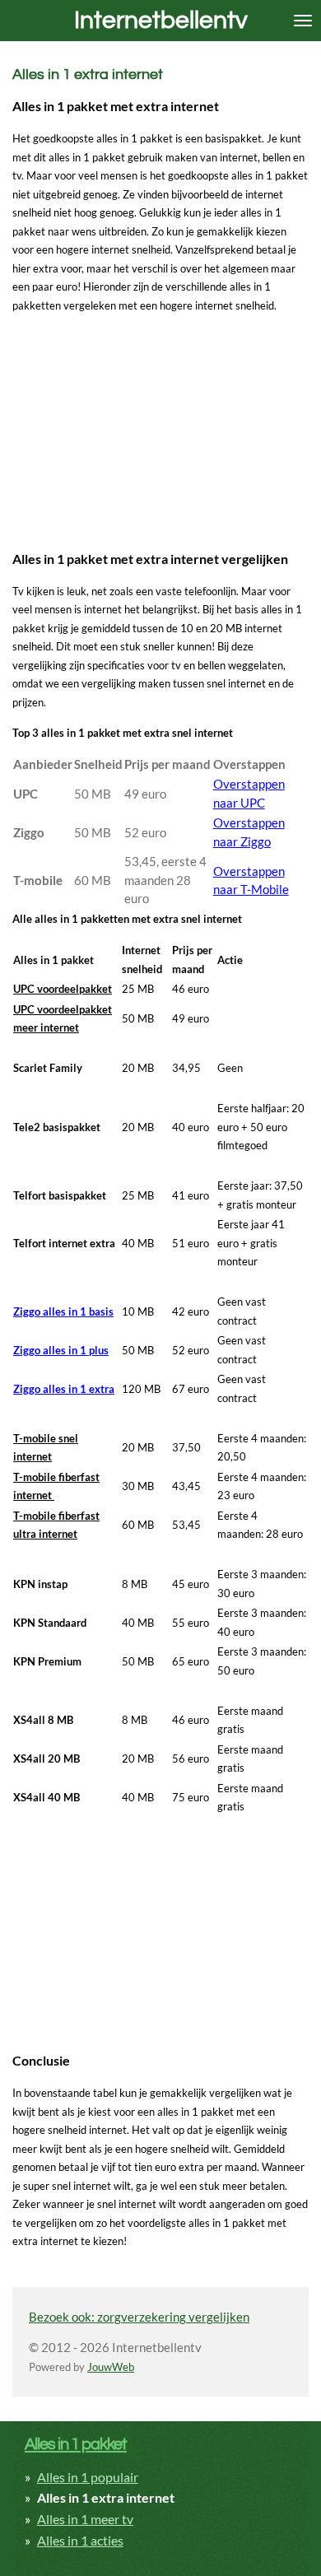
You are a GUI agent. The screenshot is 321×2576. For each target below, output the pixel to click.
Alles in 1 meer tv (85, 2519)
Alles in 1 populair (88, 2477)
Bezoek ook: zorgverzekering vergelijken (139, 2317)
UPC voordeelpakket (63, 989)
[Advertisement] (136, 429)
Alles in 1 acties (80, 2540)
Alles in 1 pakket (76, 2444)
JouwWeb (111, 2367)
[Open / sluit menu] (303, 21)
